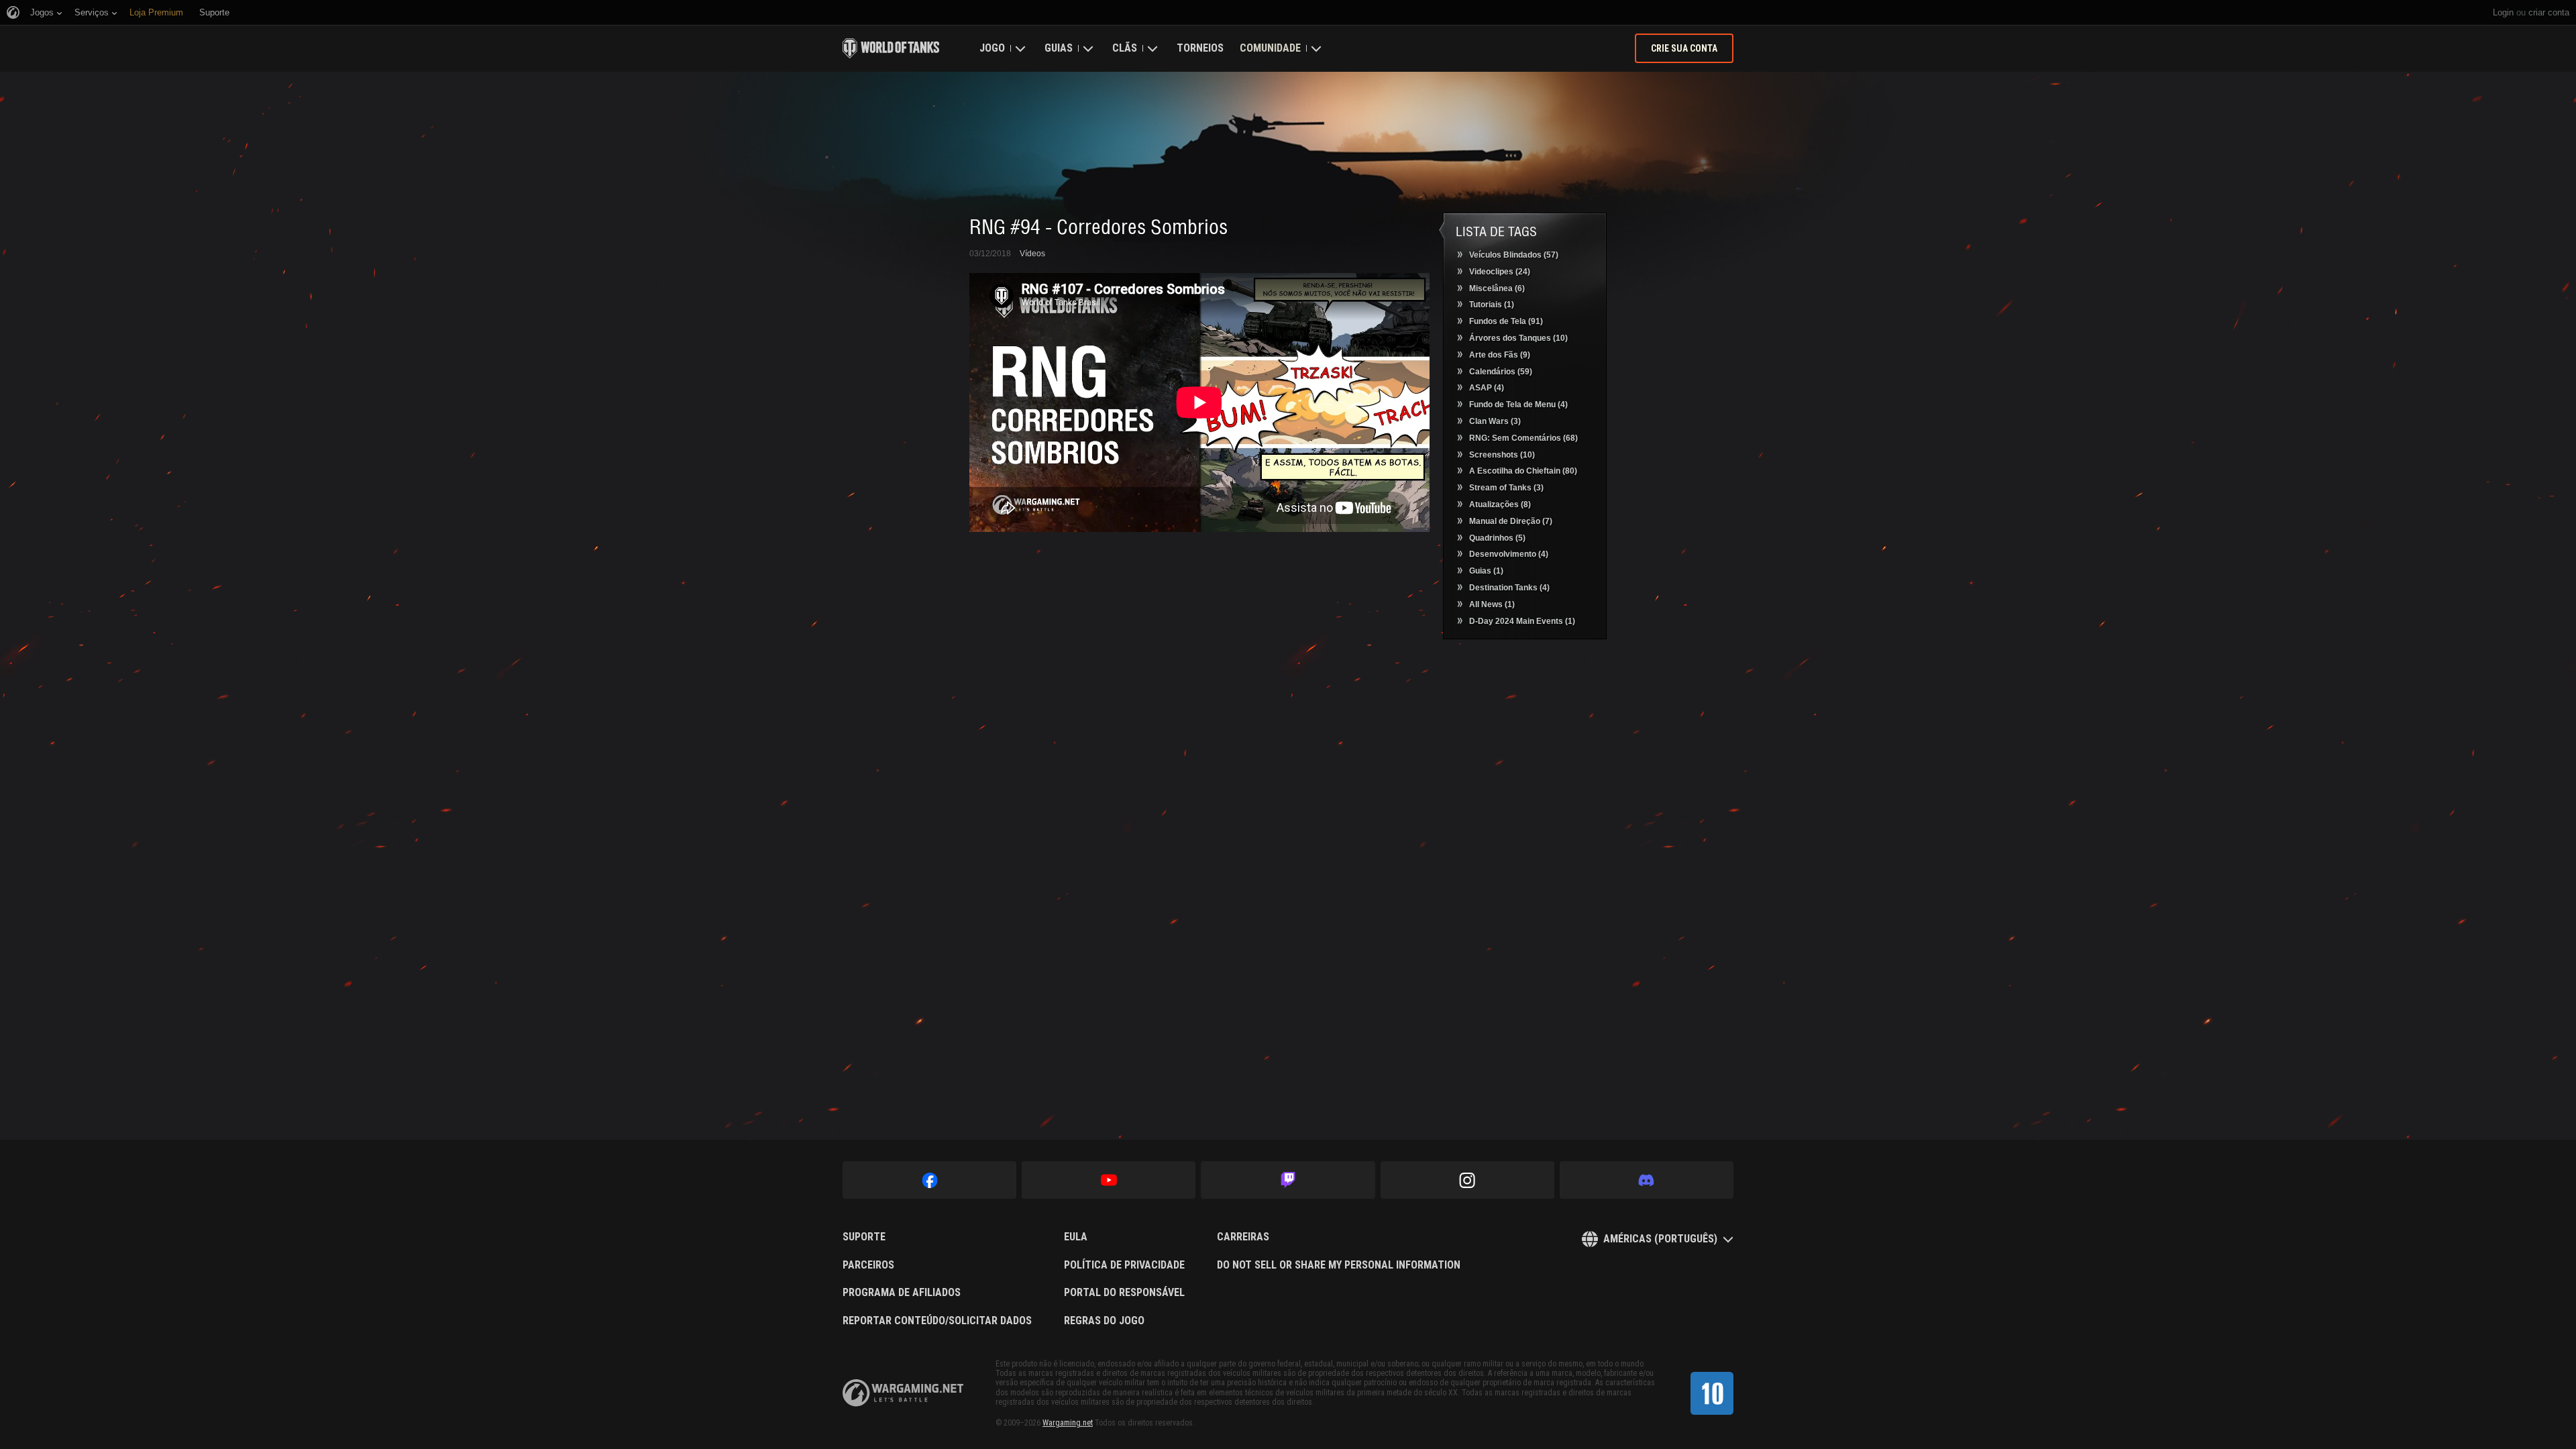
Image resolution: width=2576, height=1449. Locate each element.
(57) (1514, 255)
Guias (1059, 48)
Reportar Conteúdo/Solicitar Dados (937, 1321)
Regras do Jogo (1104, 1321)
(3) (1495, 421)
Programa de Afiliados (902, 1293)
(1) (1492, 305)
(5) (1497, 538)
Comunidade (1270, 48)
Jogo (992, 48)
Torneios (1200, 48)
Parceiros (868, 1265)
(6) (1497, 288)
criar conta (2549, 12)
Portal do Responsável (1124, 1293)
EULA (1076, 1237)
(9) (1500, 355)
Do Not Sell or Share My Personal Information (1339, 1265)
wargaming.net (903, 1393)
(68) (1523, 438)
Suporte (864, 1237)
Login (2503, 12)
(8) (1500, 504)
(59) (1501, 372)
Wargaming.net (1068, 1423)
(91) (1506, 321)
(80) (1523, 471)
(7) (1511, 521)
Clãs (1125, 48)
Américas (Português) (1660, 1239)
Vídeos (1032, 254)
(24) (1500, 272)
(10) (1518, 338)
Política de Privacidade (1124, 1265)
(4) (1487, 388)
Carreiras (1243, 1237)
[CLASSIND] (1712, 1393)
